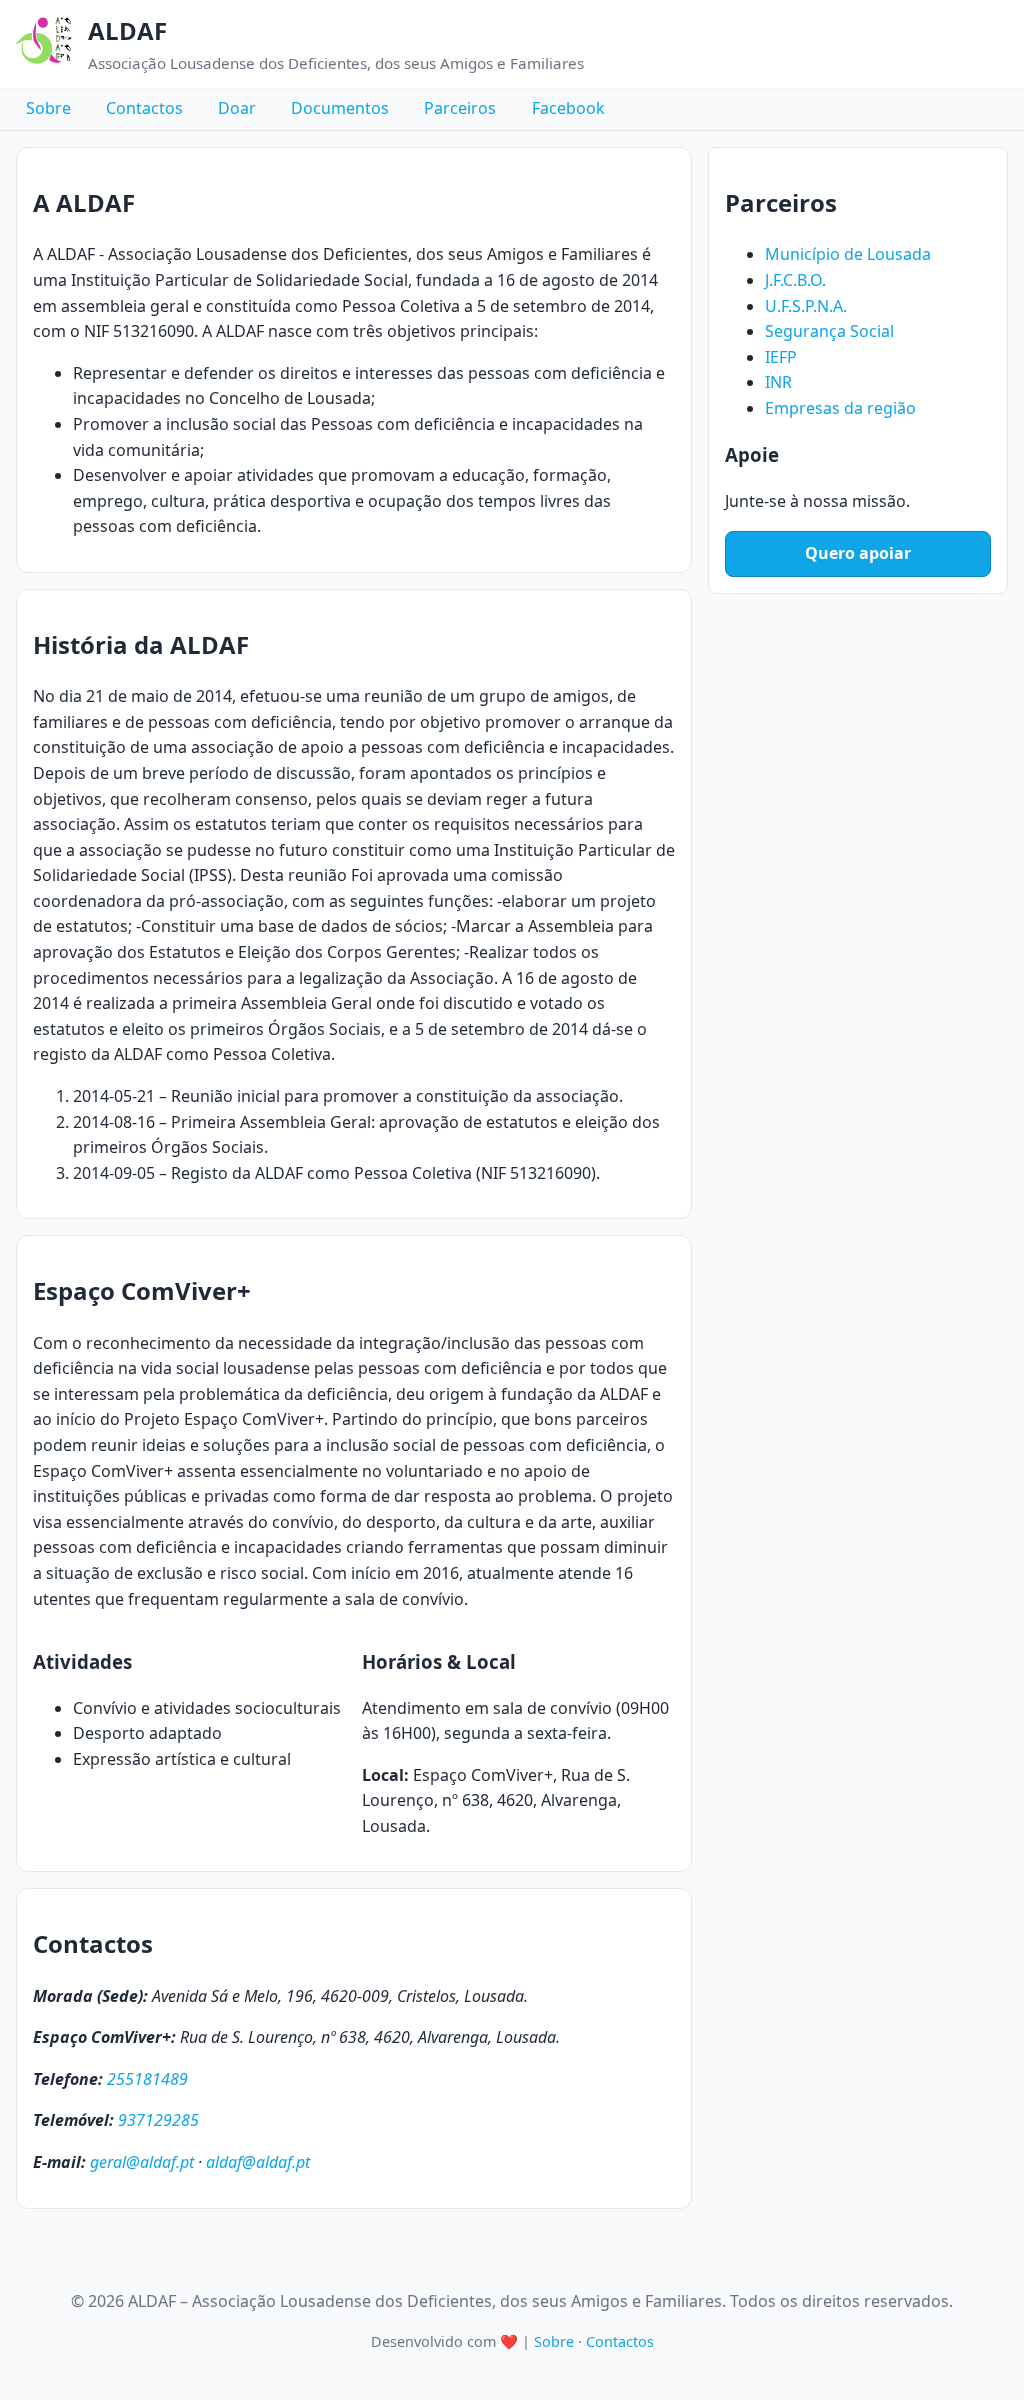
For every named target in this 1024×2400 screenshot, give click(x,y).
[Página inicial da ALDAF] (44, 44)
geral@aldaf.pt (142, 2162)
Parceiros (460, 109)
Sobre (48, 109)
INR (778, 382)
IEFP (781, 357)
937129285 (158, 2120)
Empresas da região (840, 408)
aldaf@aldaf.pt (258, 2162)
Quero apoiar (858, 553)
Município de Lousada (848, 254)
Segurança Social (829, 331)
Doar (237, 109)
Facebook (568, 109)
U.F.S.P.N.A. (806, 306)
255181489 (147, 2079)
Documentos (340, 109)
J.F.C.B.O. (795, 280)
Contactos (144, 109)
